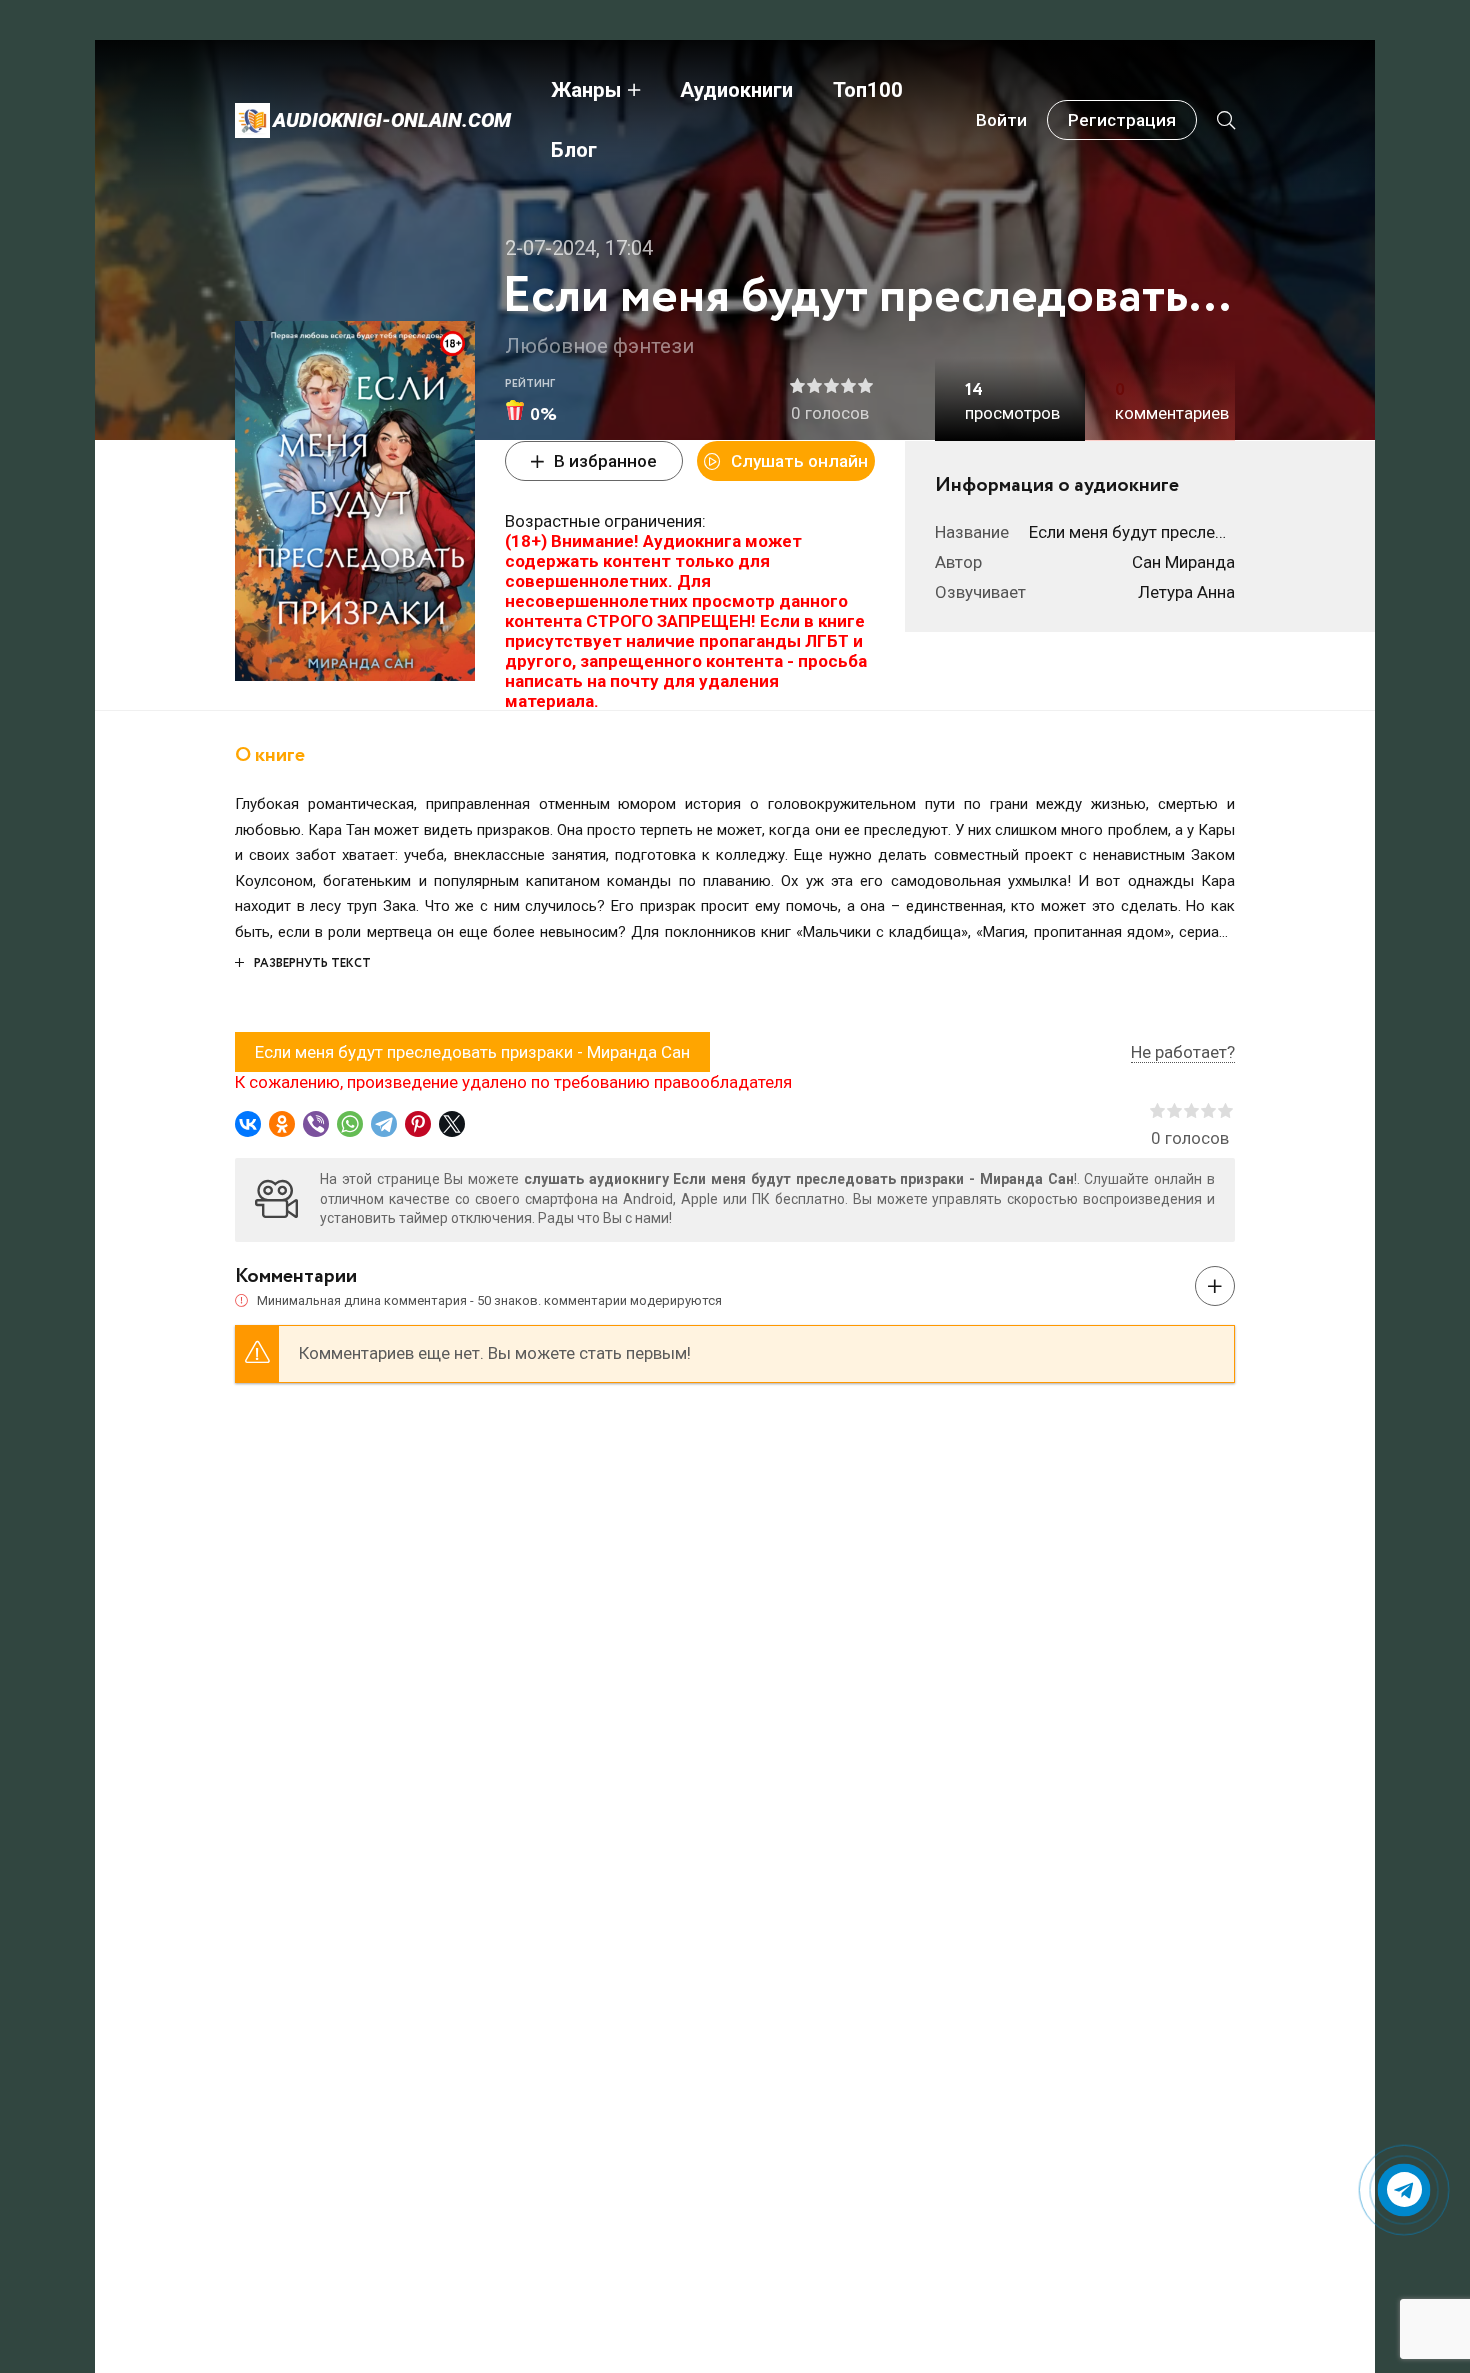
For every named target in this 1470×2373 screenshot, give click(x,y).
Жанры (586, 90)
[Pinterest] (418, 1124)
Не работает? (1183, 1052)
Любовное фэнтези (599, 346)
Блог (574, 150)
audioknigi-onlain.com (392, 120)
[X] (452, 1124)
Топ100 (868, 90)
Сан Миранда (1183, 562)
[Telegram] (384, 1124)
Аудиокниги (736, 90)
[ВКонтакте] (248, 1124)
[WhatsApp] (350, 1124)
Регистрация (1122, 120)
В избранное (605, 461)
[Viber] (316, 1124)
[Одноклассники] (282, 1124)
